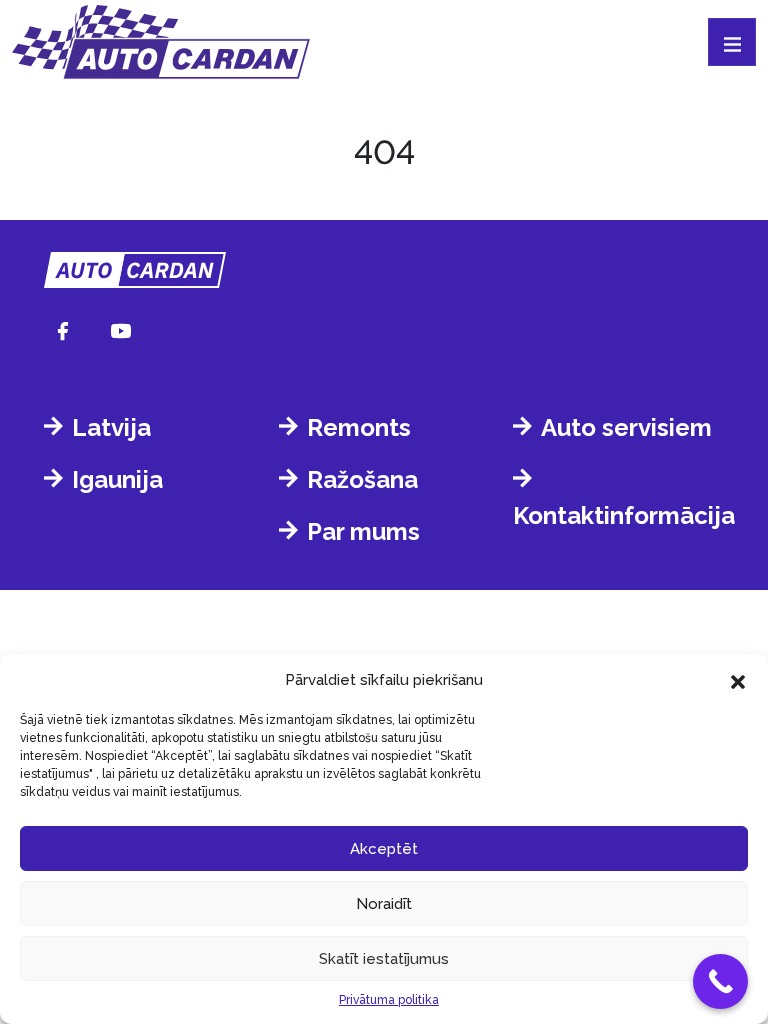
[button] (738, 680)
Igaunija (117, 479)
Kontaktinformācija (624, 515)
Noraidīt (384, 904)
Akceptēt (384, 849)
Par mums (363, 531)
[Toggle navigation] (732, 42)
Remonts (359, 427)
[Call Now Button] (720, 981)
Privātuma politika (389, 1000)
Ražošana (362, 479)
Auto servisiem (626, 427)
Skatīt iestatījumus (384, 959)
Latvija (111, 427)
